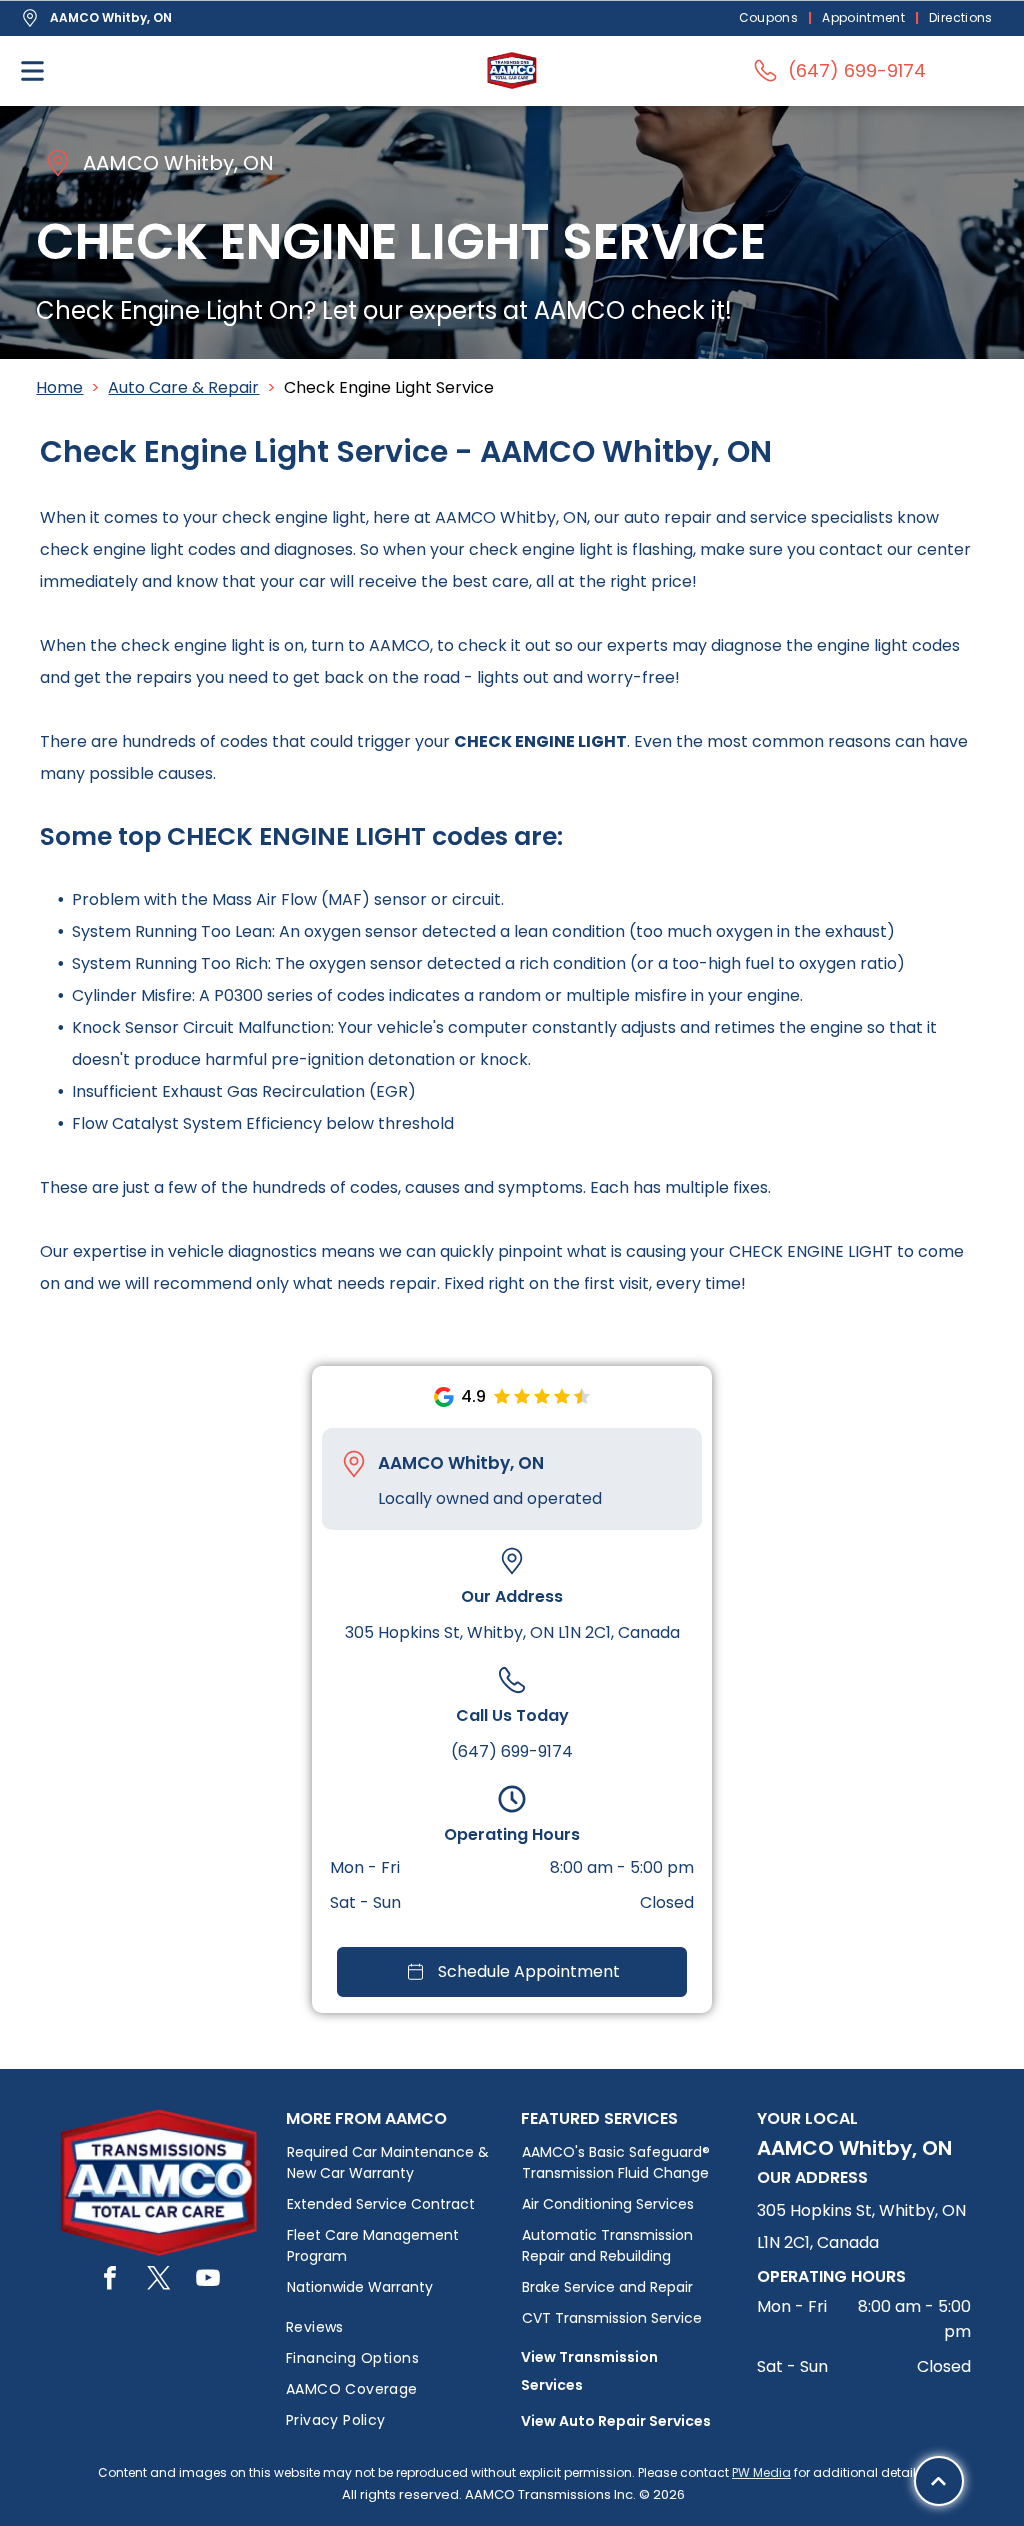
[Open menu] (32, 71)
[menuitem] (771, 18)
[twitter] (159, 2280)
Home (59, 387)
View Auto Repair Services (616, 2421)
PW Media (761, 2472)
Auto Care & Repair (183, 387)
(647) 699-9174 (512, 1751)
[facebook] (110, 2280)
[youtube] (208, 2280)
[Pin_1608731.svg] (354, 1464)
